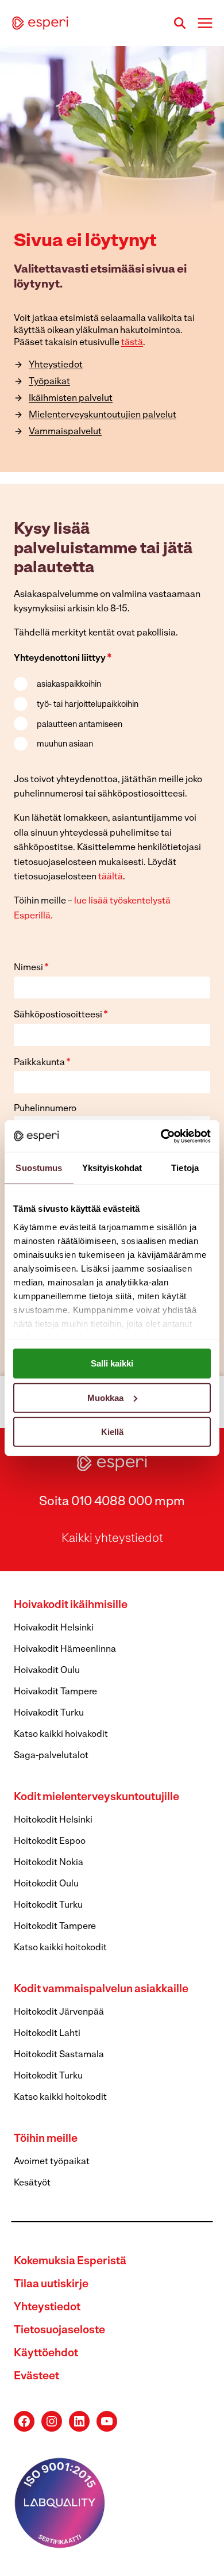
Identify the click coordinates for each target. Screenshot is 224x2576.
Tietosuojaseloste (59, 2331)
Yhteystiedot (47, 2308)
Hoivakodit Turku (49, 1713)
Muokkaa (105, 1397)
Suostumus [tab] (39, 1168)
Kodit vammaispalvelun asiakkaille (101, 1990)
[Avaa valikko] (205, 23)
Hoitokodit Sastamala (59, 2055)
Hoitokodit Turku (48, 1905)
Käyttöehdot (46, 2354)
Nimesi (31, 968)
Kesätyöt (32, 2183)
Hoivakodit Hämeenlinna (65, 1649)
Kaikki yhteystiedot (112, 1539)
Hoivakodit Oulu (47, 1671)
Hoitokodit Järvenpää (59, 2012)
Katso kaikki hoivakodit (61, 1735)
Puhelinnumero (45, 1109)
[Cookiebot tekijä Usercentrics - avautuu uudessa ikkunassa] (161, 1136)
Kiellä (112, 1432)
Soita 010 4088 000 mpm (112, 1502)
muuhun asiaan (65, 745)
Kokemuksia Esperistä (70, 2262)
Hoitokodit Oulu (46, 1884)
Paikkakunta (42, 1063)
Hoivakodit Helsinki (54, 1628)
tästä (132, 343)
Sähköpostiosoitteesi (61, 1015)
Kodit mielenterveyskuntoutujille (96, 1798)
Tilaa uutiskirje (51, 2285)
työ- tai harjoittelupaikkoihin (88, 705)
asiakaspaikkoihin (69, 685)
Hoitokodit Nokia (49, 1863)
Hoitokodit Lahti (47, 2034)
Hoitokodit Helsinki (53, 1820)
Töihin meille (46, 2139)
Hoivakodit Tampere (55, 1692)
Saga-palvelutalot (51, 1756)
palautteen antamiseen (80, 725)
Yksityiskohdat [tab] (112, 1168)
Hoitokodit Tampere (55, 1927)
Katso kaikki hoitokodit (60, 1948)
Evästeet (36, 2377)
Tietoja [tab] (185, 1168)
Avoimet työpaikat (52, 2162)
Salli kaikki (112, 1363)
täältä (111, 877)
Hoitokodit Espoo (50, 1842)
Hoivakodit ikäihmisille (71, 1605)
